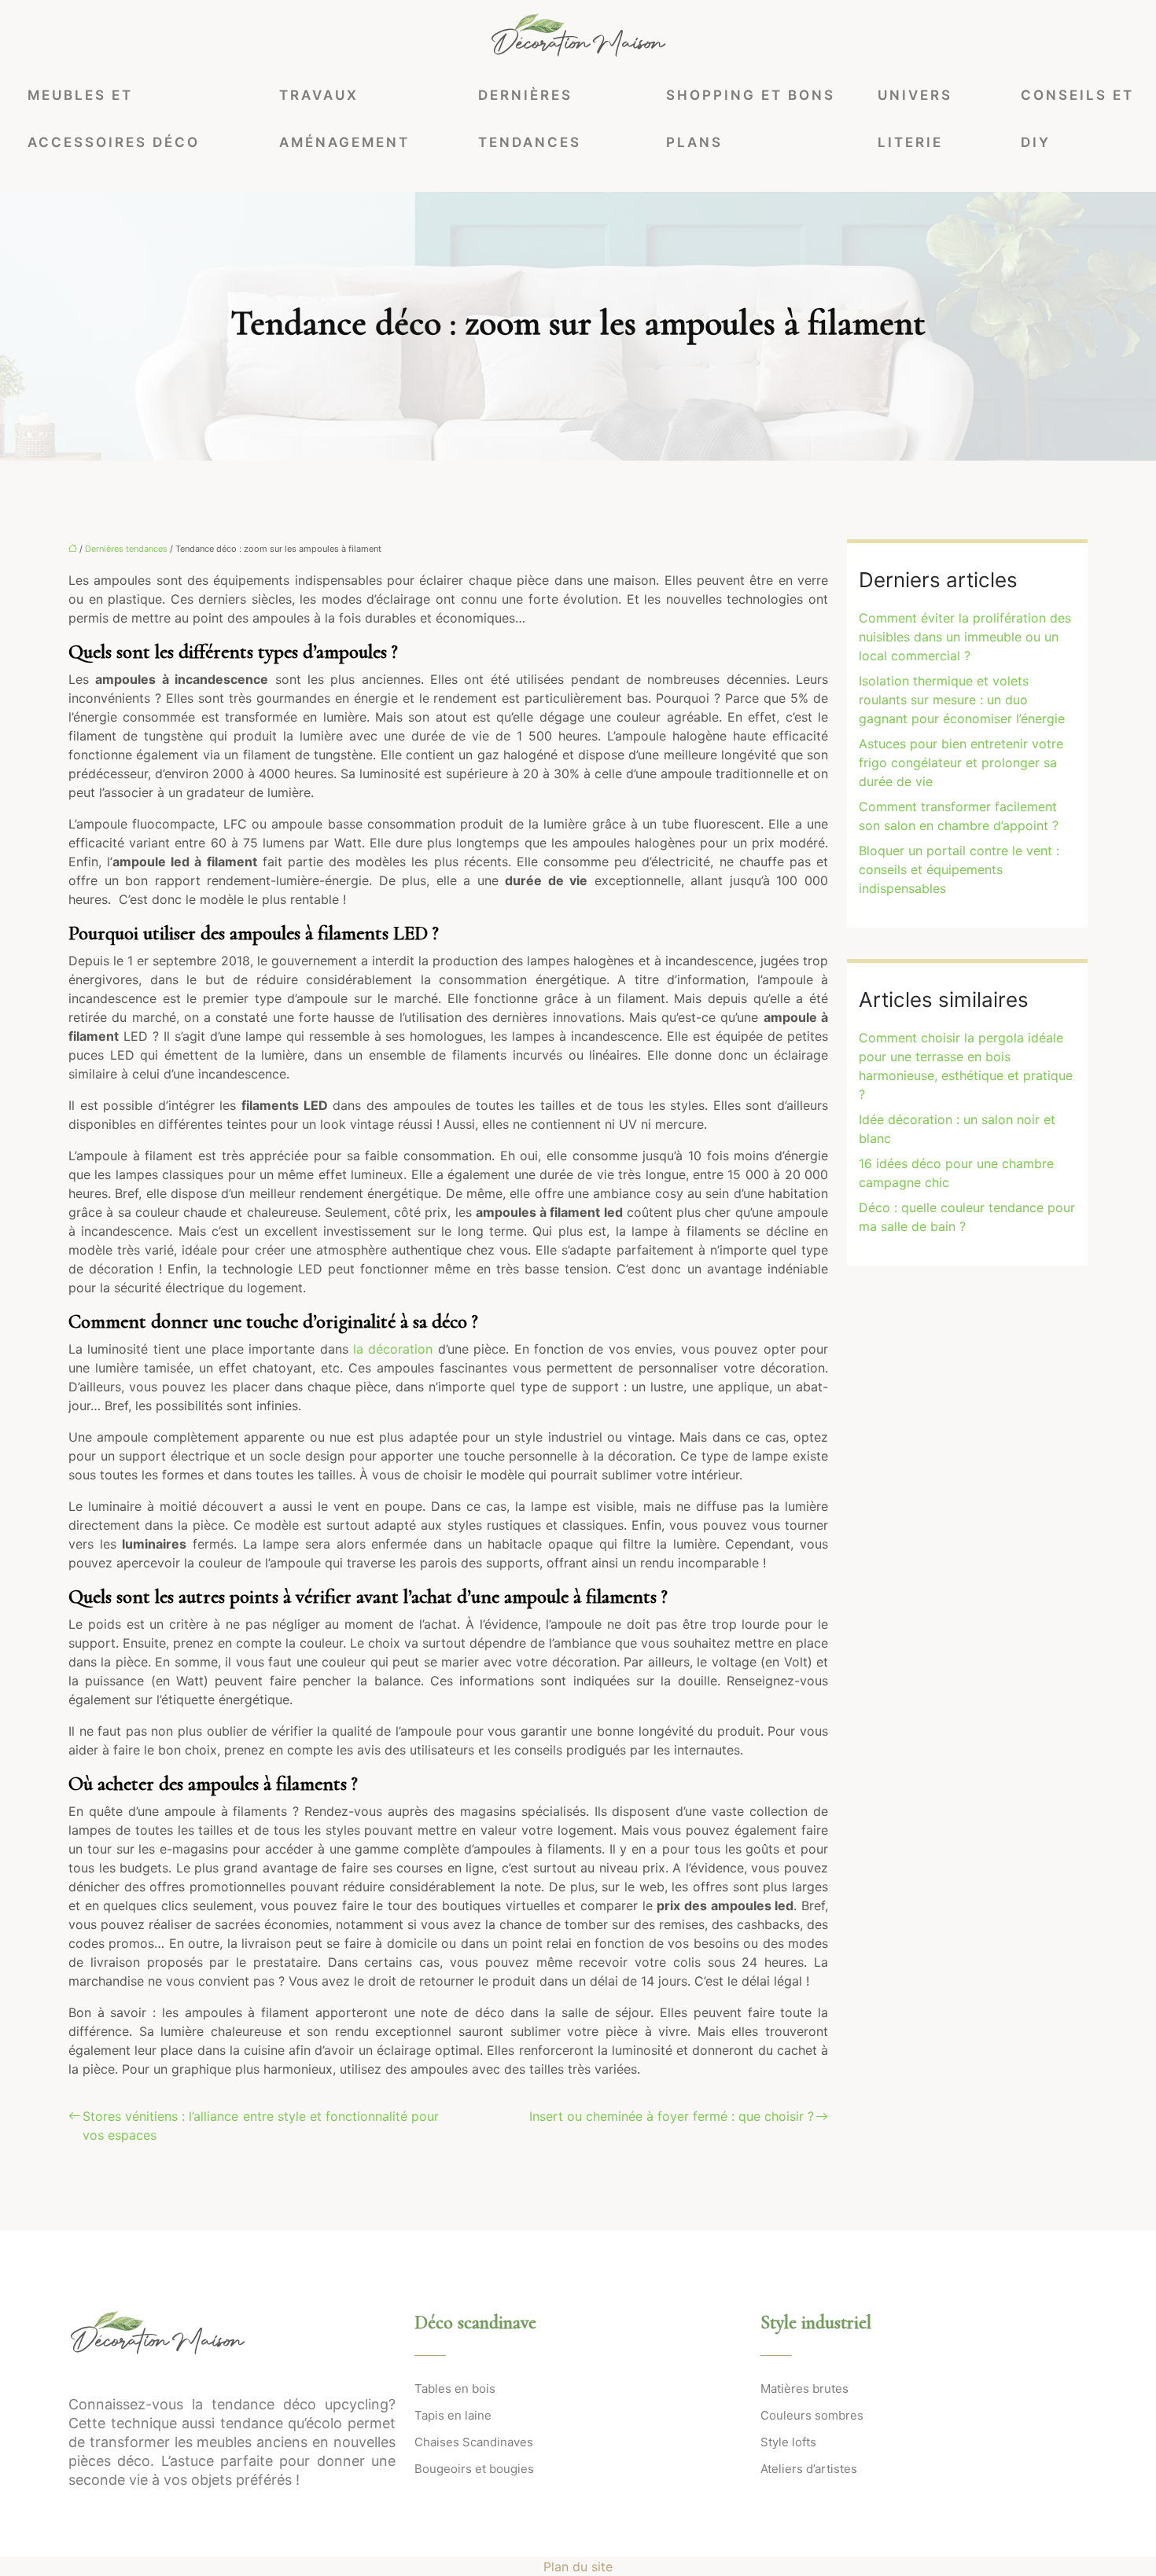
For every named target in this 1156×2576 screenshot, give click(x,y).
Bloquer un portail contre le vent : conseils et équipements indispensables (959, 869)
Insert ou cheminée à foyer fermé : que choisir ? (672, 2116)
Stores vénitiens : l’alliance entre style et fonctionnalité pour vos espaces (261, 2126)
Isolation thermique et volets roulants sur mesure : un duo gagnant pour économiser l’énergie (962, 700)
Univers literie (915, 119)
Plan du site (578, 2567)
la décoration (393, 1349)
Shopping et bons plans (751, 119)
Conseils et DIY (1077, 119)
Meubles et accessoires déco (114, 119)
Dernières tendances (530, 119)
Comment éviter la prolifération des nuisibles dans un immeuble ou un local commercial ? (965, 637)
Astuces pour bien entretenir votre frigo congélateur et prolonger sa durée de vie (961, 763)
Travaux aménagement (344, 119)
